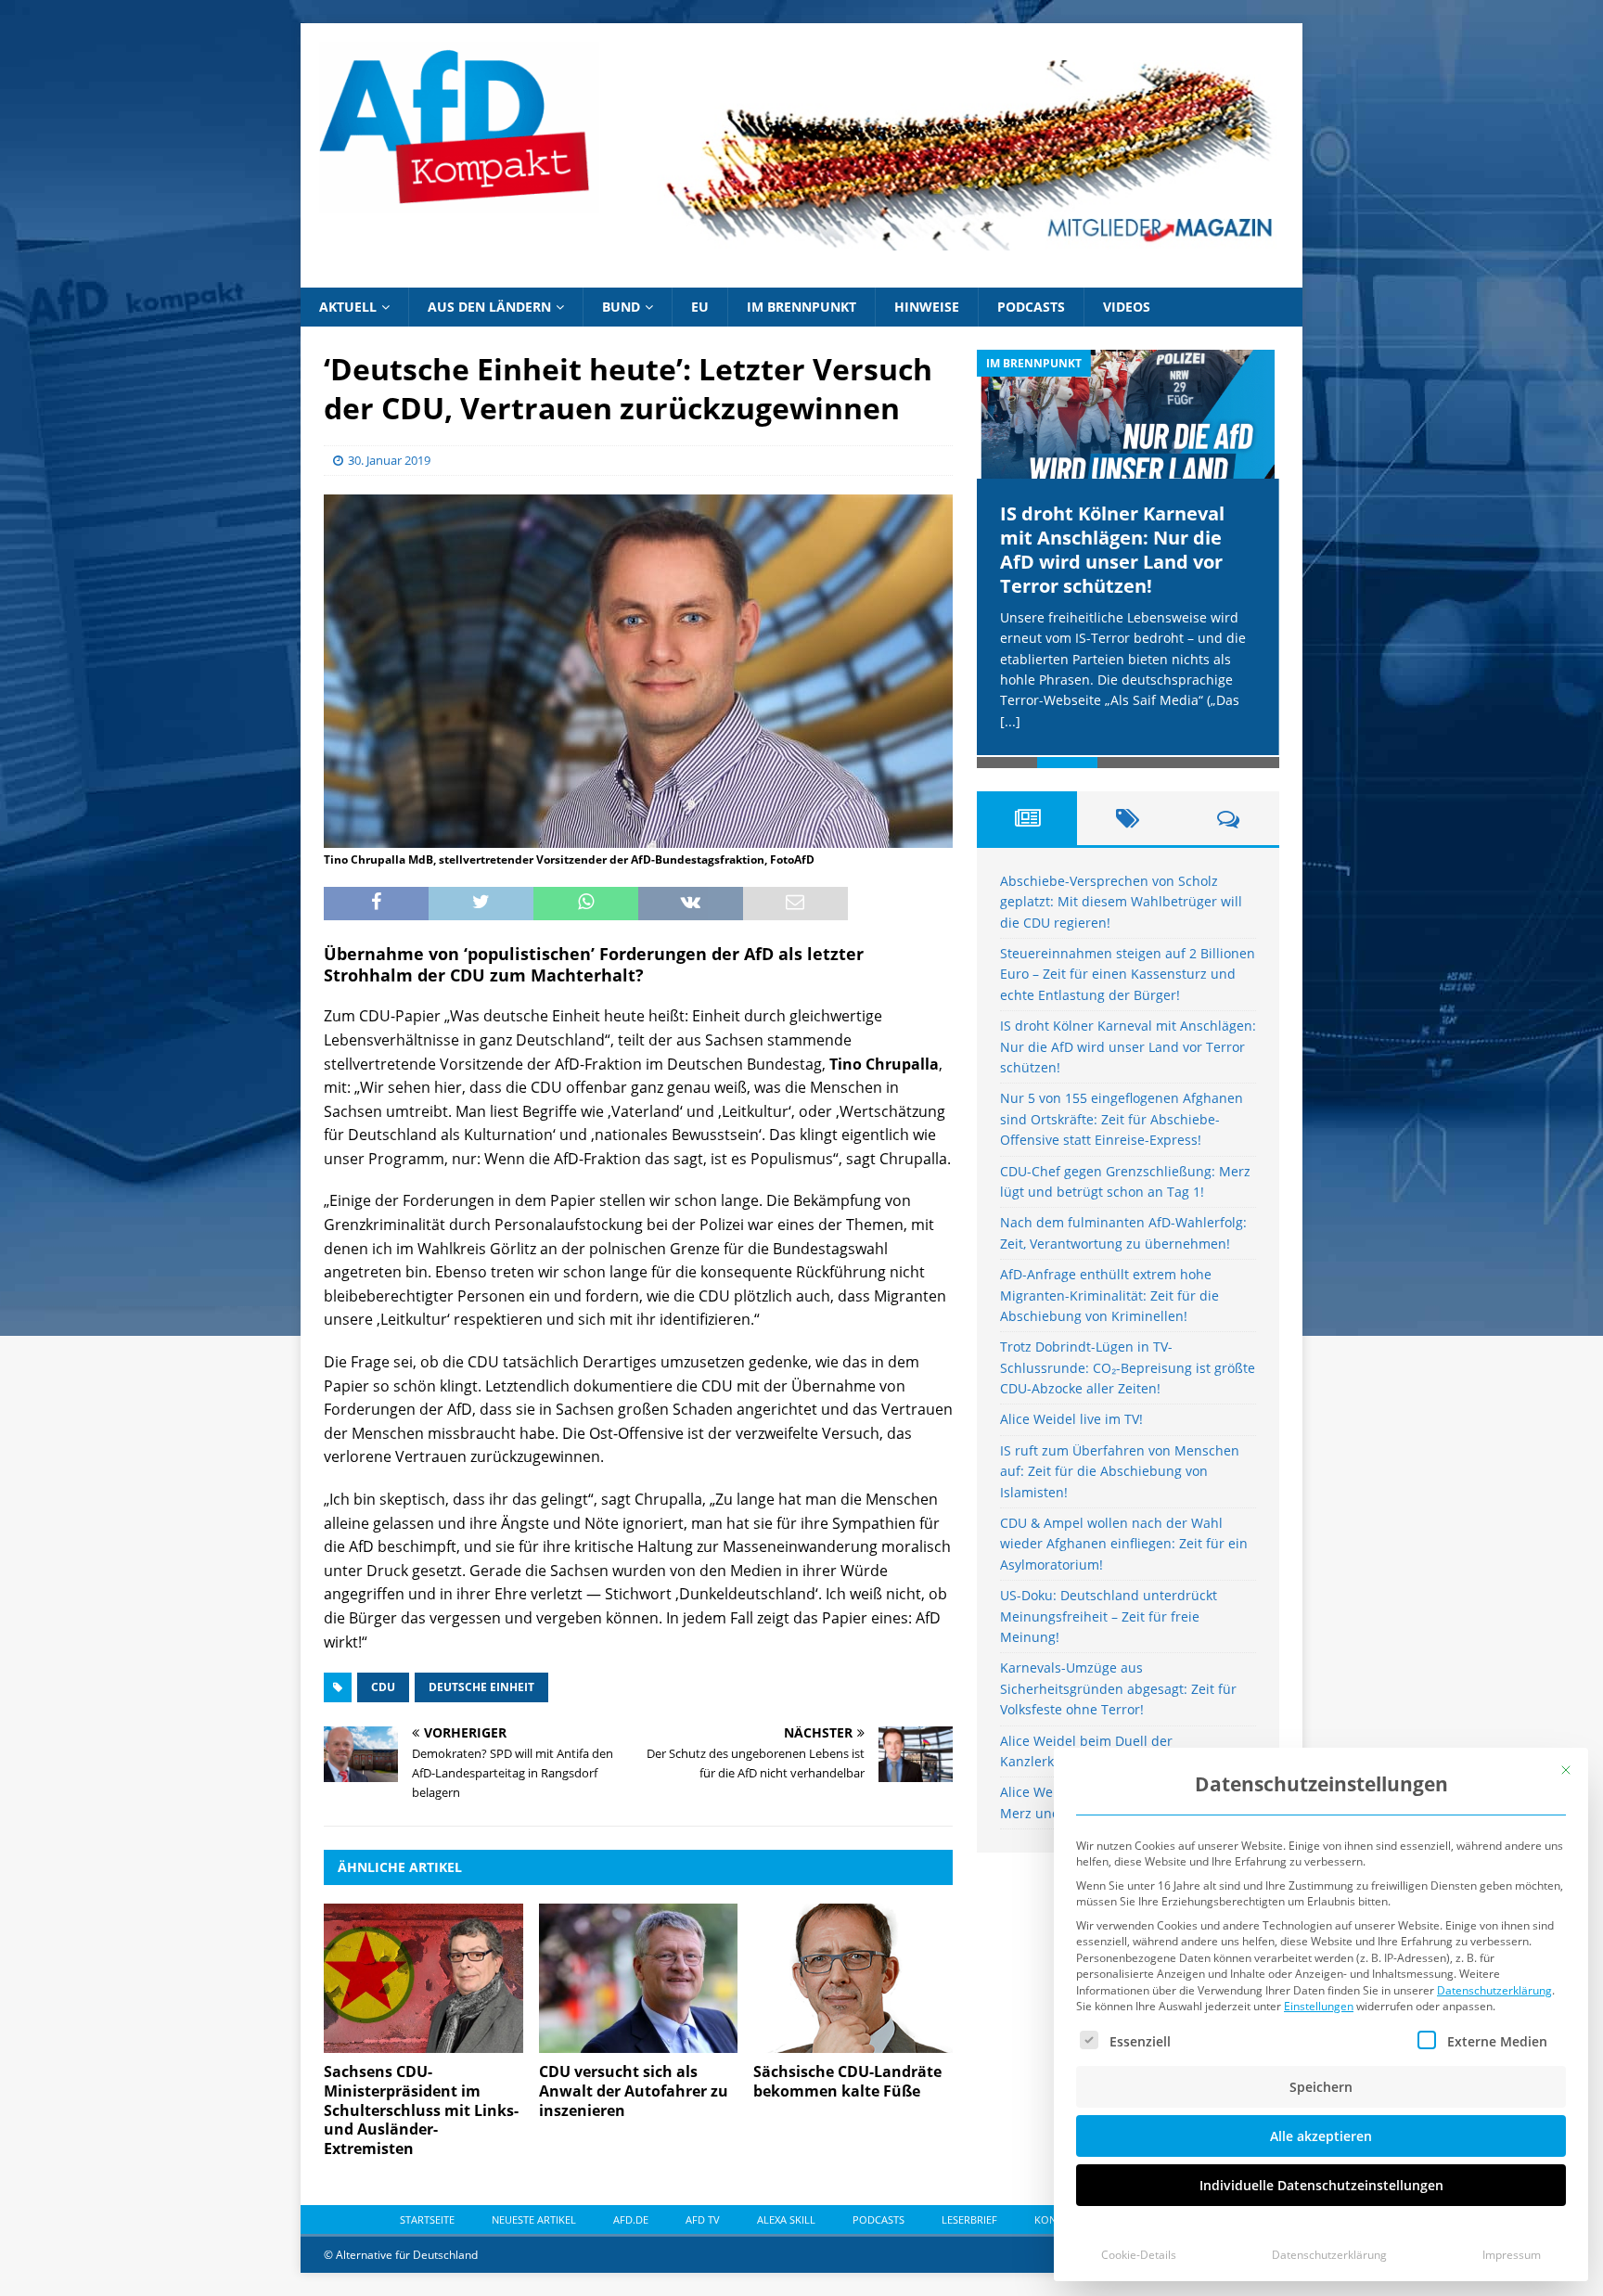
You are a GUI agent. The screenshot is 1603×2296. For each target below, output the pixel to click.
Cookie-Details (1139, 2255)
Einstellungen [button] (1319, 2006)
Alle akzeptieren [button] (1321, 2136)
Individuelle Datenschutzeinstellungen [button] (1321, 2185)
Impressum (1512, 2255)
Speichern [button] (1321, 2087)
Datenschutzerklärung (1494, 1990)
